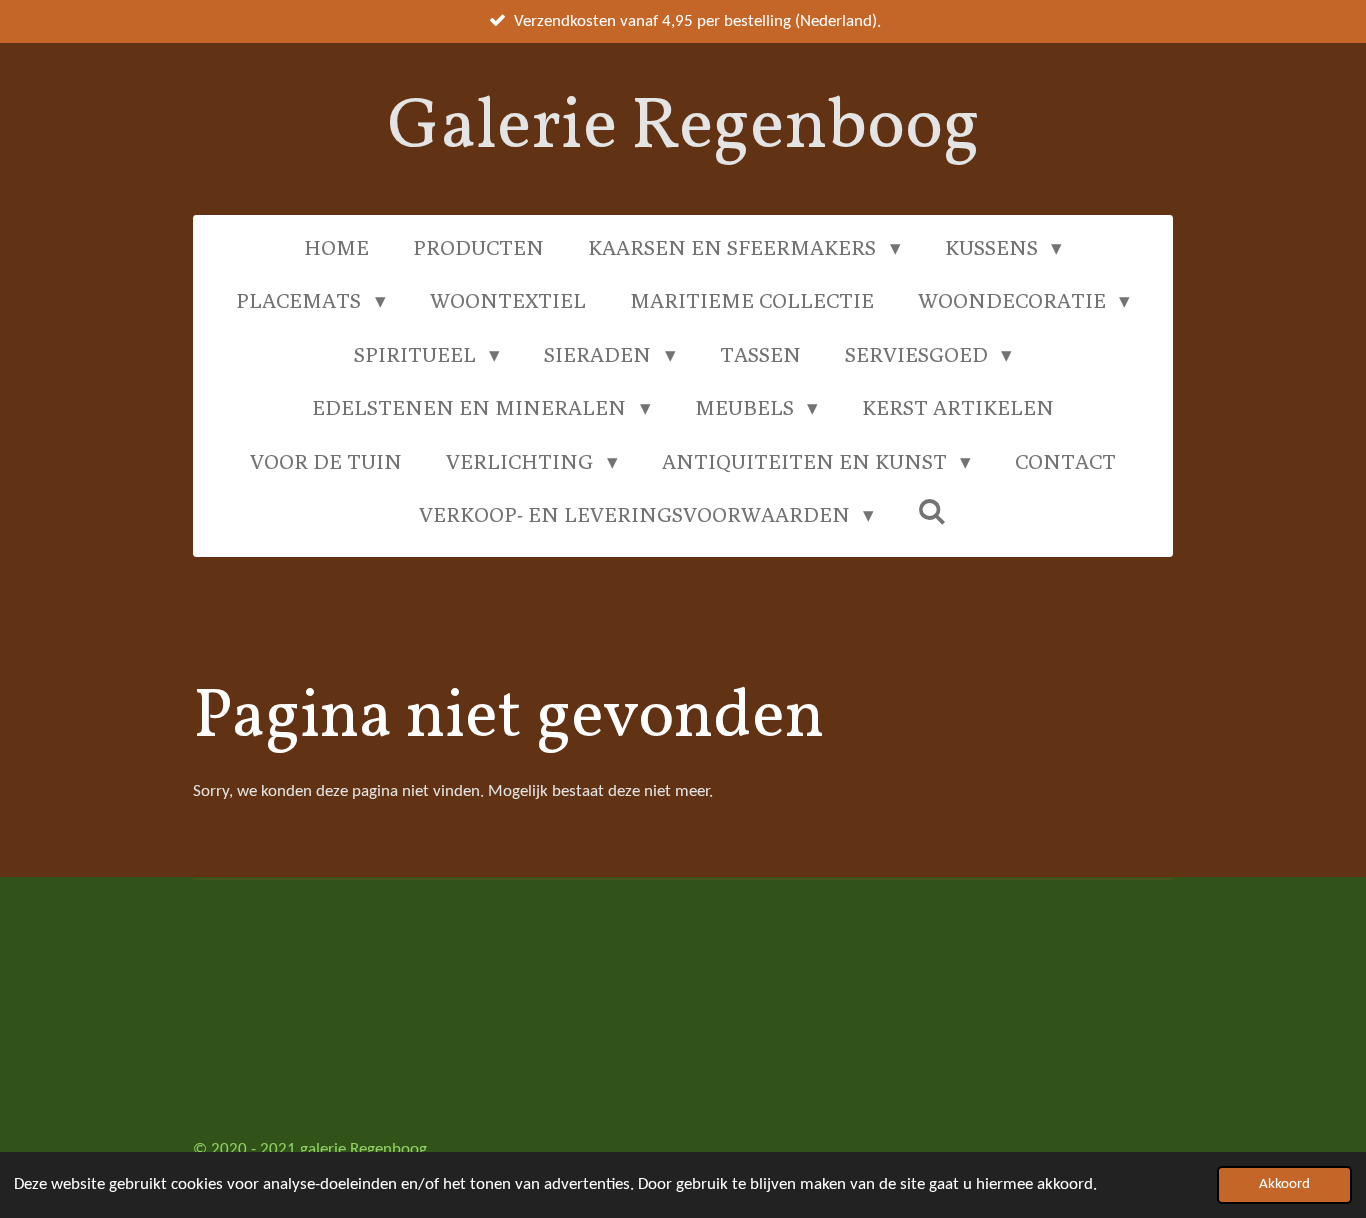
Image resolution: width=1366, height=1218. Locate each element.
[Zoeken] (932, 511)
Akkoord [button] (1284, 1184)
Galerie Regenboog (683, 128)
